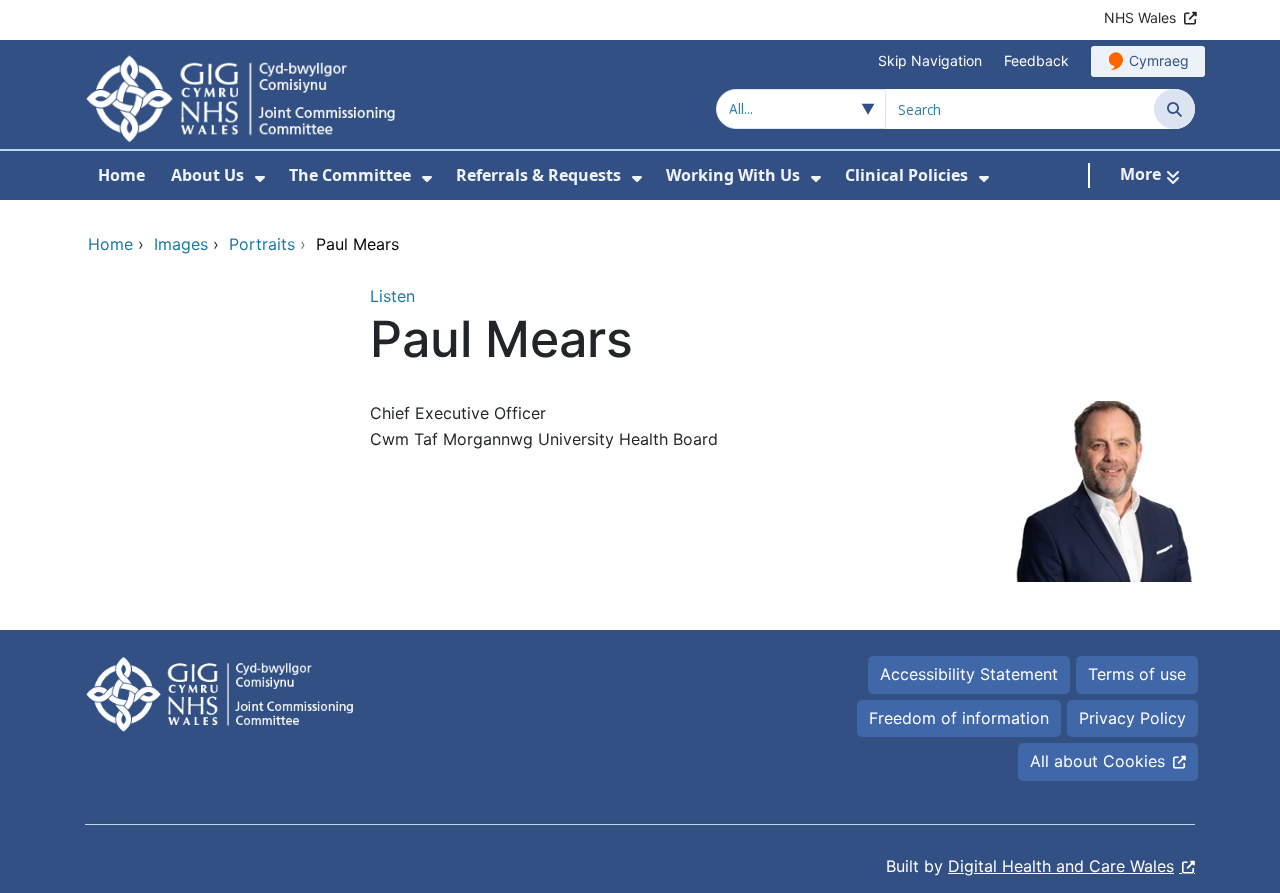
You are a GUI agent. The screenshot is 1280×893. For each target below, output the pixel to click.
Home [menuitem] (121, 175)
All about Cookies (1097, 761)
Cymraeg (1159, 60)
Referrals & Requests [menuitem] (538, 175)
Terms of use (1137, 674)
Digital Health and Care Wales (1061, 866)
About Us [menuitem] (207, 175)
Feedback (1036, 60)
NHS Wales (1140, 17)
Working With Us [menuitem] (733, 175)
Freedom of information (959, 718)
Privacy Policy (1132, 718)
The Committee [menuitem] (350, 175)
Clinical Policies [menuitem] (906, 175)
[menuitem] (260, 178)
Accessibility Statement (969, 674)
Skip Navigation (930, 60)
